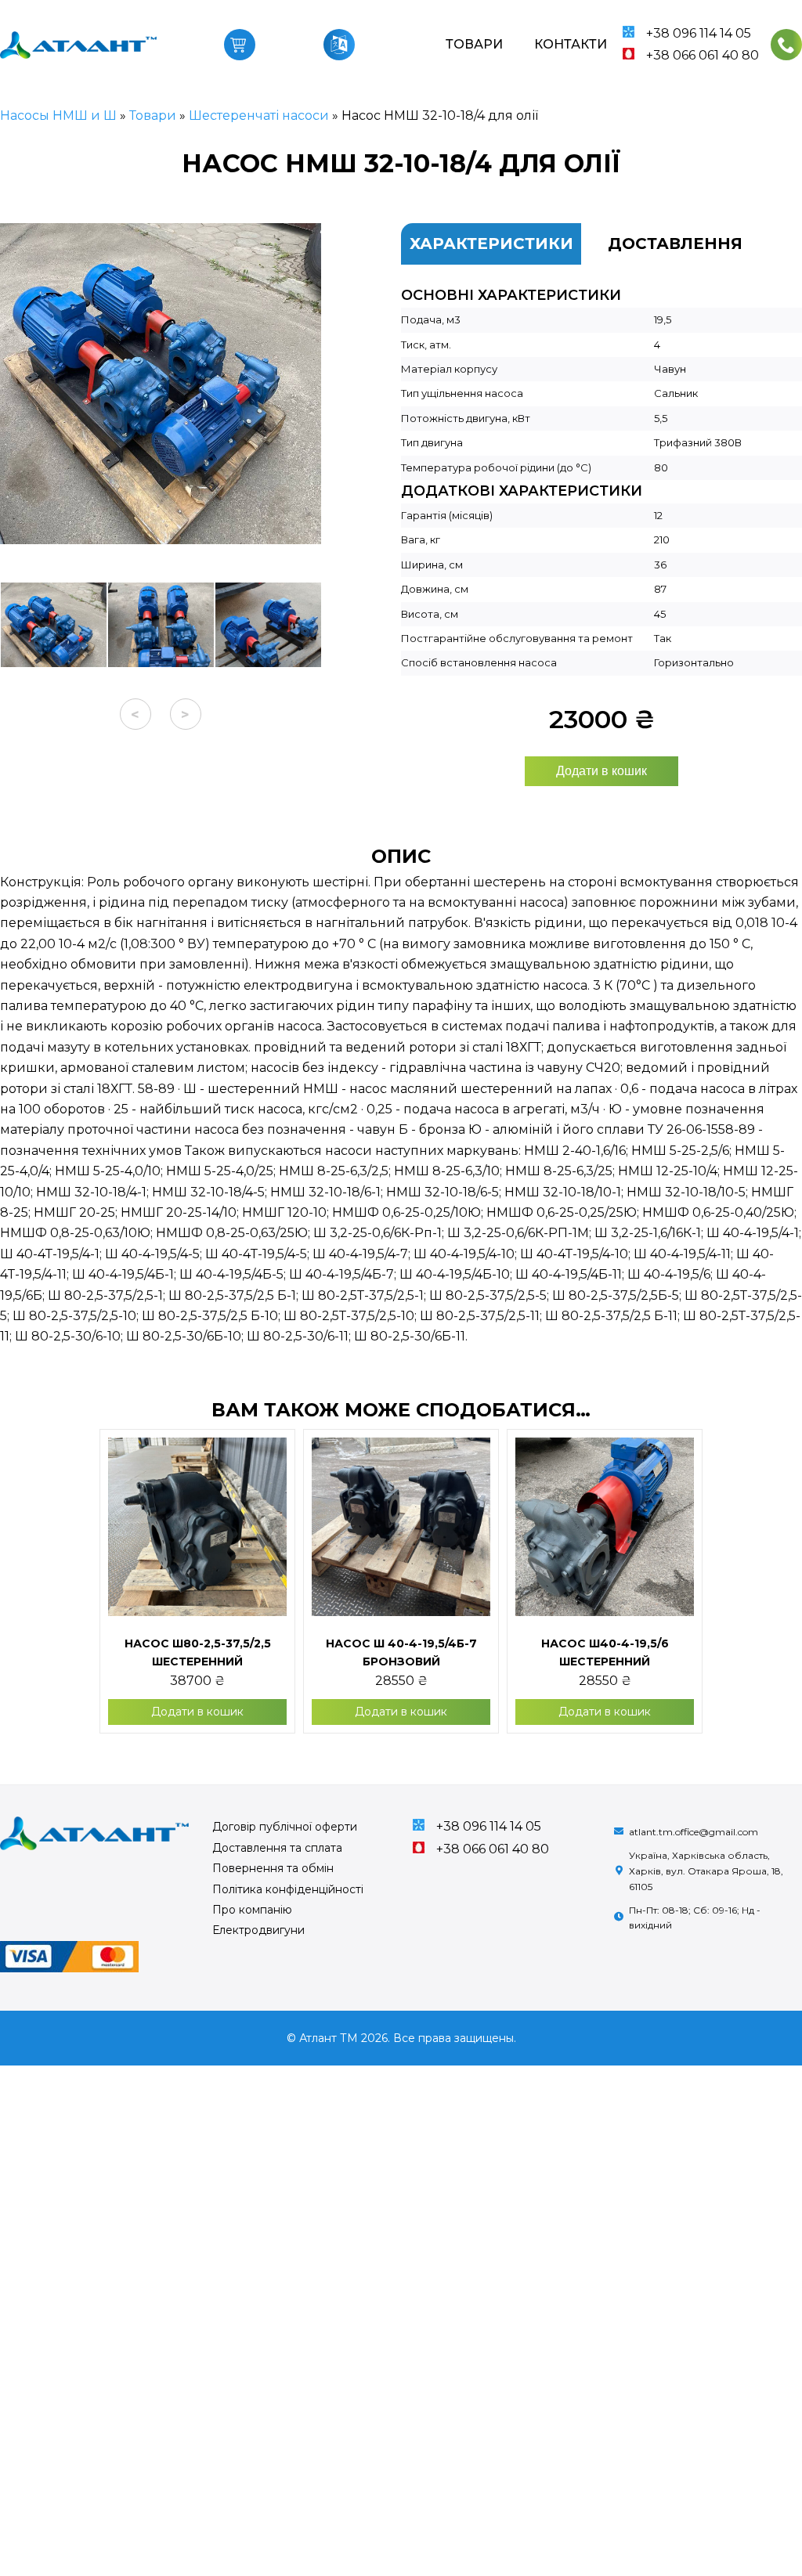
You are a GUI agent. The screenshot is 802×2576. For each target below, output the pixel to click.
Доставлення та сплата (277, 1848)
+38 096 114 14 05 (699, 33)
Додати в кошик (601, 771)
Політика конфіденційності (288, 1889)
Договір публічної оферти (285, 1827)
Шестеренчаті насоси (259, 115)
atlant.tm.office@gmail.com (694, 1832)
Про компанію (252, 1910)
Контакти (571, 44)
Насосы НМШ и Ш (58, 115)
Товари (474, 44)
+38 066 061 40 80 (703, 55)
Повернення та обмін (273, 1868)
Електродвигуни (258, 1930)
